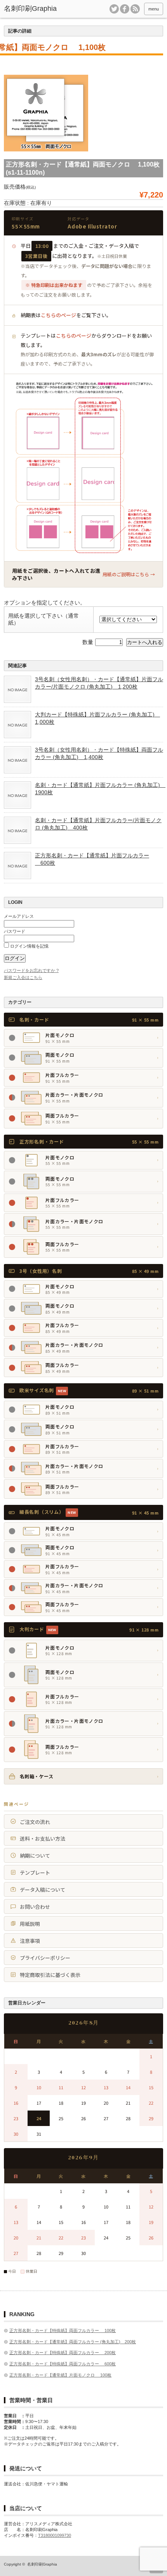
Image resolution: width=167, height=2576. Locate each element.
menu (154, 9)
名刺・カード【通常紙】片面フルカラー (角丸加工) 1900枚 (99, 788)
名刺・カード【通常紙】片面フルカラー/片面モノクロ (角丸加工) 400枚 (98, 824)
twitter (114, 9)
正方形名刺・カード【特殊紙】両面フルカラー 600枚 (63, 2364)
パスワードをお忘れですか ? (31, 970)
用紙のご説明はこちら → (129, 574)
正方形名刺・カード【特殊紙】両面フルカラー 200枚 (63, 2353)
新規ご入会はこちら (23, 977)
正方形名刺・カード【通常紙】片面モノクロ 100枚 (60, 2375)
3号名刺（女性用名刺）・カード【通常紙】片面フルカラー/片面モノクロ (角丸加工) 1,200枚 (99, 683)
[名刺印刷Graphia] (37, 9)
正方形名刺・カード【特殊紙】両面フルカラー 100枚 (63, 2330)
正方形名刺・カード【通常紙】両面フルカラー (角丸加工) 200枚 (73, 2342)
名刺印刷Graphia (42, 2564)
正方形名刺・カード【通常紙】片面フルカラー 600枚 (92, 859)
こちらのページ (58, 315)
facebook (125, 9)
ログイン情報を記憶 (29, 946)
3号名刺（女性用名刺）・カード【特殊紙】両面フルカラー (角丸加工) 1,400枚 (99, 753)
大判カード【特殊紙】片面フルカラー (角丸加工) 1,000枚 (97, 718)
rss (135, 9)
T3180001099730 (55, 2535)
